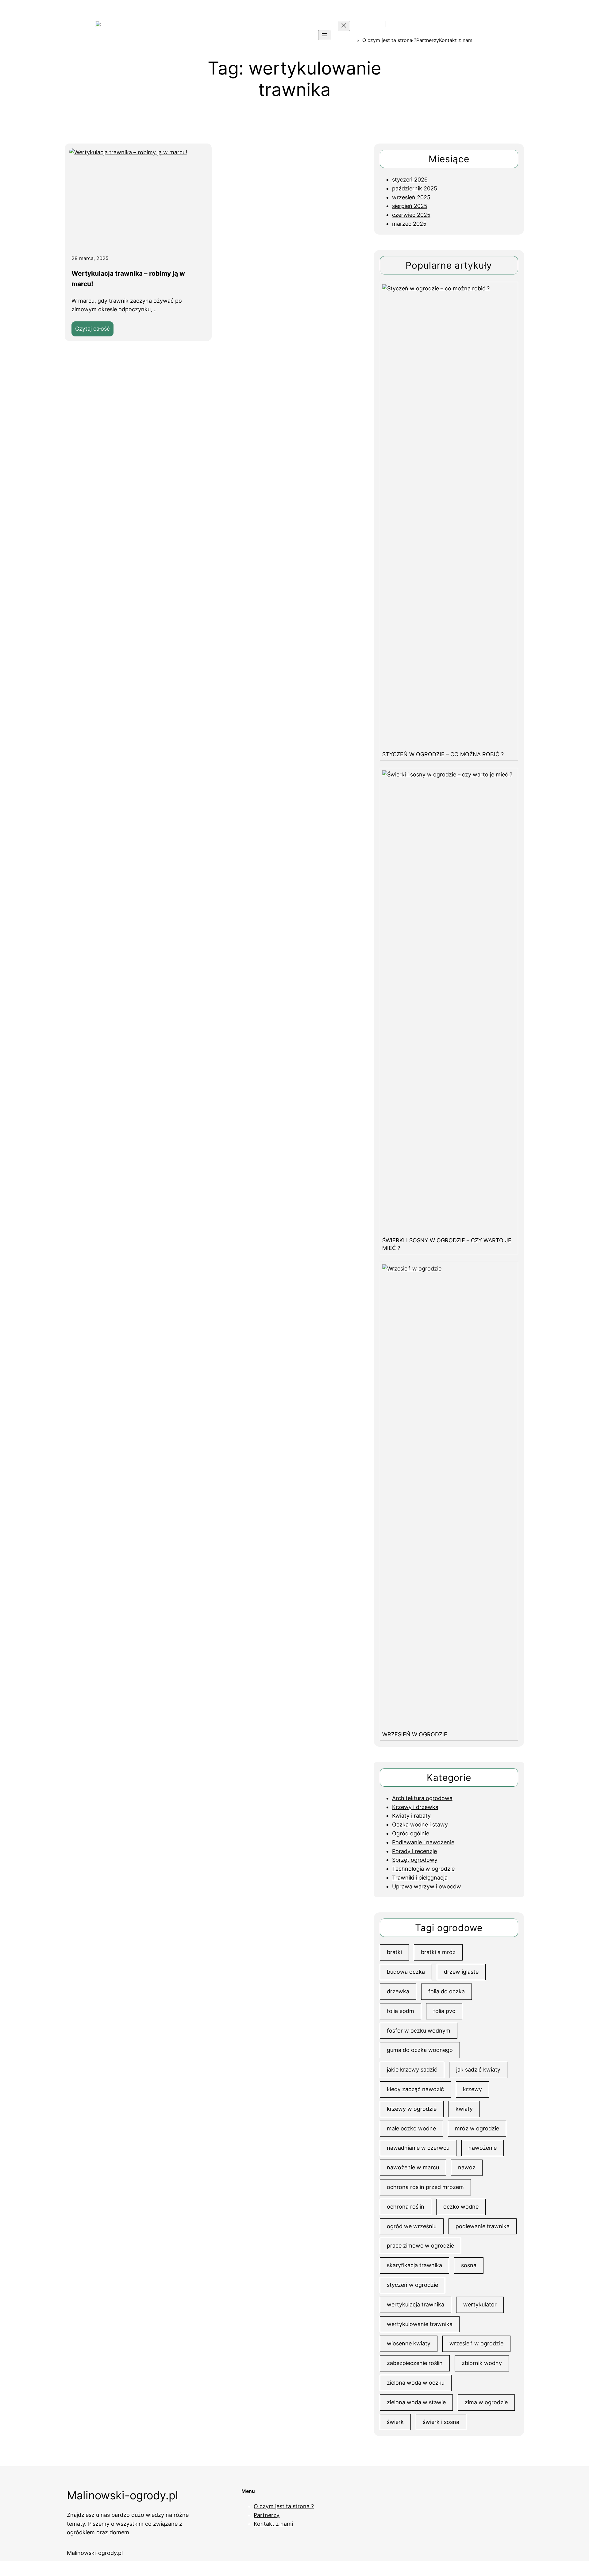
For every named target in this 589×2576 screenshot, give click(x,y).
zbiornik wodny (482, 2363)
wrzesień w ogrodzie (476, 2343)
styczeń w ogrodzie (412, 2285)
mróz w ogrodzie (477, 2128)
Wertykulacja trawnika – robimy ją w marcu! (128, 279)
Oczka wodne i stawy (420, 1825)
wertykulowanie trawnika (420, 2324)
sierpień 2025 (410, 206)
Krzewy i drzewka (415, 1807)
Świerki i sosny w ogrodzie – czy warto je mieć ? (447, 1244)
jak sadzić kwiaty (478, 2070)
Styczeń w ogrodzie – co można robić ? (443, 754)
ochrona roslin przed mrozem (425, 2187)
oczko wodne (461, 2207)
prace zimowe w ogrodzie (420, 2246)
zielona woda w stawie (416, 2402)
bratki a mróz (438, 1952)
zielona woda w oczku (416, 2383)
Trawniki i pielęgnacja (420, 1878)
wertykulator (480, 2304)
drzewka (398, 1991)
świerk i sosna (441, 2422)
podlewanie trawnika (483, 2226)
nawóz (467, 2167)
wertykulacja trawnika (416, 2304)
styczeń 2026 (410, 180)
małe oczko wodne (411, 2128)
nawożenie (483, 2148)
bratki (394, 1952)
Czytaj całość (94, 331)
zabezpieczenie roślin (415, 2363)
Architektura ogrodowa (422, 1798)
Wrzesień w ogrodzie (415, 1734)
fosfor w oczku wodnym (419, 2031)
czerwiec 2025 (411, 215)
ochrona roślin (406, 2207)
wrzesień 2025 (411, 197)
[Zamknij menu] (344, 26)
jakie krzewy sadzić (412, 2070)
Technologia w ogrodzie (423, 1869)
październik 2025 (415, 188)
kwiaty (464, 2109)
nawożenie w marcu (413, 2167)
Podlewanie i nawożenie (423, 1842)
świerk (395, 2422)
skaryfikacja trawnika (414, 2265)
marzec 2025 (409, 224)
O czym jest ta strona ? (389, 40)
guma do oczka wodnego (420, 2050)
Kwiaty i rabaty (411, 1816)
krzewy (472, 2089)
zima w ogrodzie (486, 2402)
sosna (469, 2265)
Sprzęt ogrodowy (415, 1860)
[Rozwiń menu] (324, 35)
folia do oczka (447, 1991)
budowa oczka (406, 1972)
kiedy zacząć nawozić (415, 2089)
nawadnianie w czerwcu (418, 2148)
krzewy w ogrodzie (412, 2109)
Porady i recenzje (414, 1851)
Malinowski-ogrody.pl (123, 2495)
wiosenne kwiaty (409, 2343)
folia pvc (444, 2011)
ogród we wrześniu (412, 2226)
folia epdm (400, 2011)
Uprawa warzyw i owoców (427, 1886)
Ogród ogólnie (411, 1833)
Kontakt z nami (456, 40)
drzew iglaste (461, 1972)
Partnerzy (428, 40)
